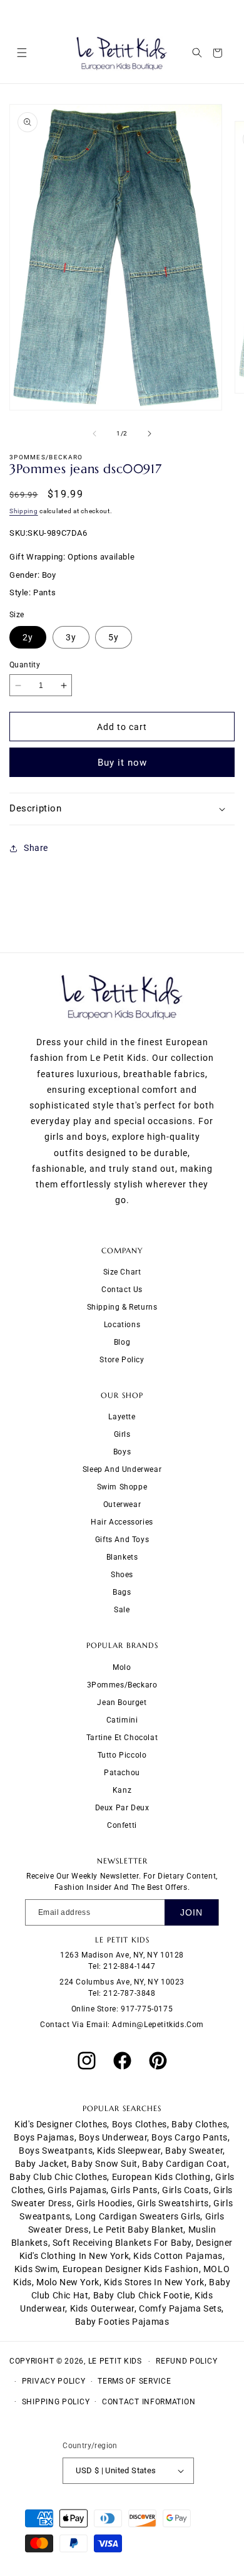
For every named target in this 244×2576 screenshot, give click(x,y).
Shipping (24, 511)
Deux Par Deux (122, 1808)
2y (28, 637)
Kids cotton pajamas (178, 2256)
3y (71, 637)
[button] (22, 53)
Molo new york (68, 2282)
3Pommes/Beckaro (122, 1685)
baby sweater (194, 2151)
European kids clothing (161, 2177)
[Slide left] (94, 434)
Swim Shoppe (122, 1487)
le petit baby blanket (139, 2229)
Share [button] (36, 848)
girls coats (186, 2190)
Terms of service (134, 2381)
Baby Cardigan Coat (185, 2164)
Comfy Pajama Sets (180, 2308)
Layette (122, 1417)
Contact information (149, 2402)
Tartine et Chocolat (122, 1738)
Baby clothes (199, 2124)
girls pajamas (77, 2190)
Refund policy (186, 2361)
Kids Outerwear (102, 2308)
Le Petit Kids (115, 2361)
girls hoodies (104, 2203)
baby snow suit (104, 2164)
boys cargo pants (190, 2137)
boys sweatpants (56, 2151)
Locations (122, 1325)
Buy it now (122, 763)
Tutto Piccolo (122, 1755)
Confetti (122, 1825)
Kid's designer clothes (61, 2124)
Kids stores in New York (154, 2282)
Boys (122, 1452)
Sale (122, 1610)
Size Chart (122, 1272)
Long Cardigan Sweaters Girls (138, 2216)
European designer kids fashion (131, 2269)
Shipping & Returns (122, 1307)
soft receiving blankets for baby (122, 2243)
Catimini (122, 1720)
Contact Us (122, 1290)
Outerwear (122, 1504)
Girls (122, 1434)
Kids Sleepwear (129, 2151)
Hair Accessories (122, 1522)
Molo (122, 1667)
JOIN (191, 1912)
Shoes (122, 1575)
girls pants (134, 2190)
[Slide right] (150, 434)
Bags (122, 1592)
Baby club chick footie (142, 2295)
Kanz (122, 1790)
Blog (122, 1342)
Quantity (25, 665)
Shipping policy (56, 2402)
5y (114, 637)
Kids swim (36, 2269)
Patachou (122, 1773)
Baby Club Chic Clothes (58, 2177)
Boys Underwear (113, 2137)
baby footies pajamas (122, 2322)
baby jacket (41, 2164)
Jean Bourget (122, 1703)
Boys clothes (140, 2124)
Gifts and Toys (122, 1540)
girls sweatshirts (173, 2203)
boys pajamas (44, 2137)
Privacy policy (54, 2381)
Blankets (122, 1557)
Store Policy (122, 1360)
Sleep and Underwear (122, 1469)
